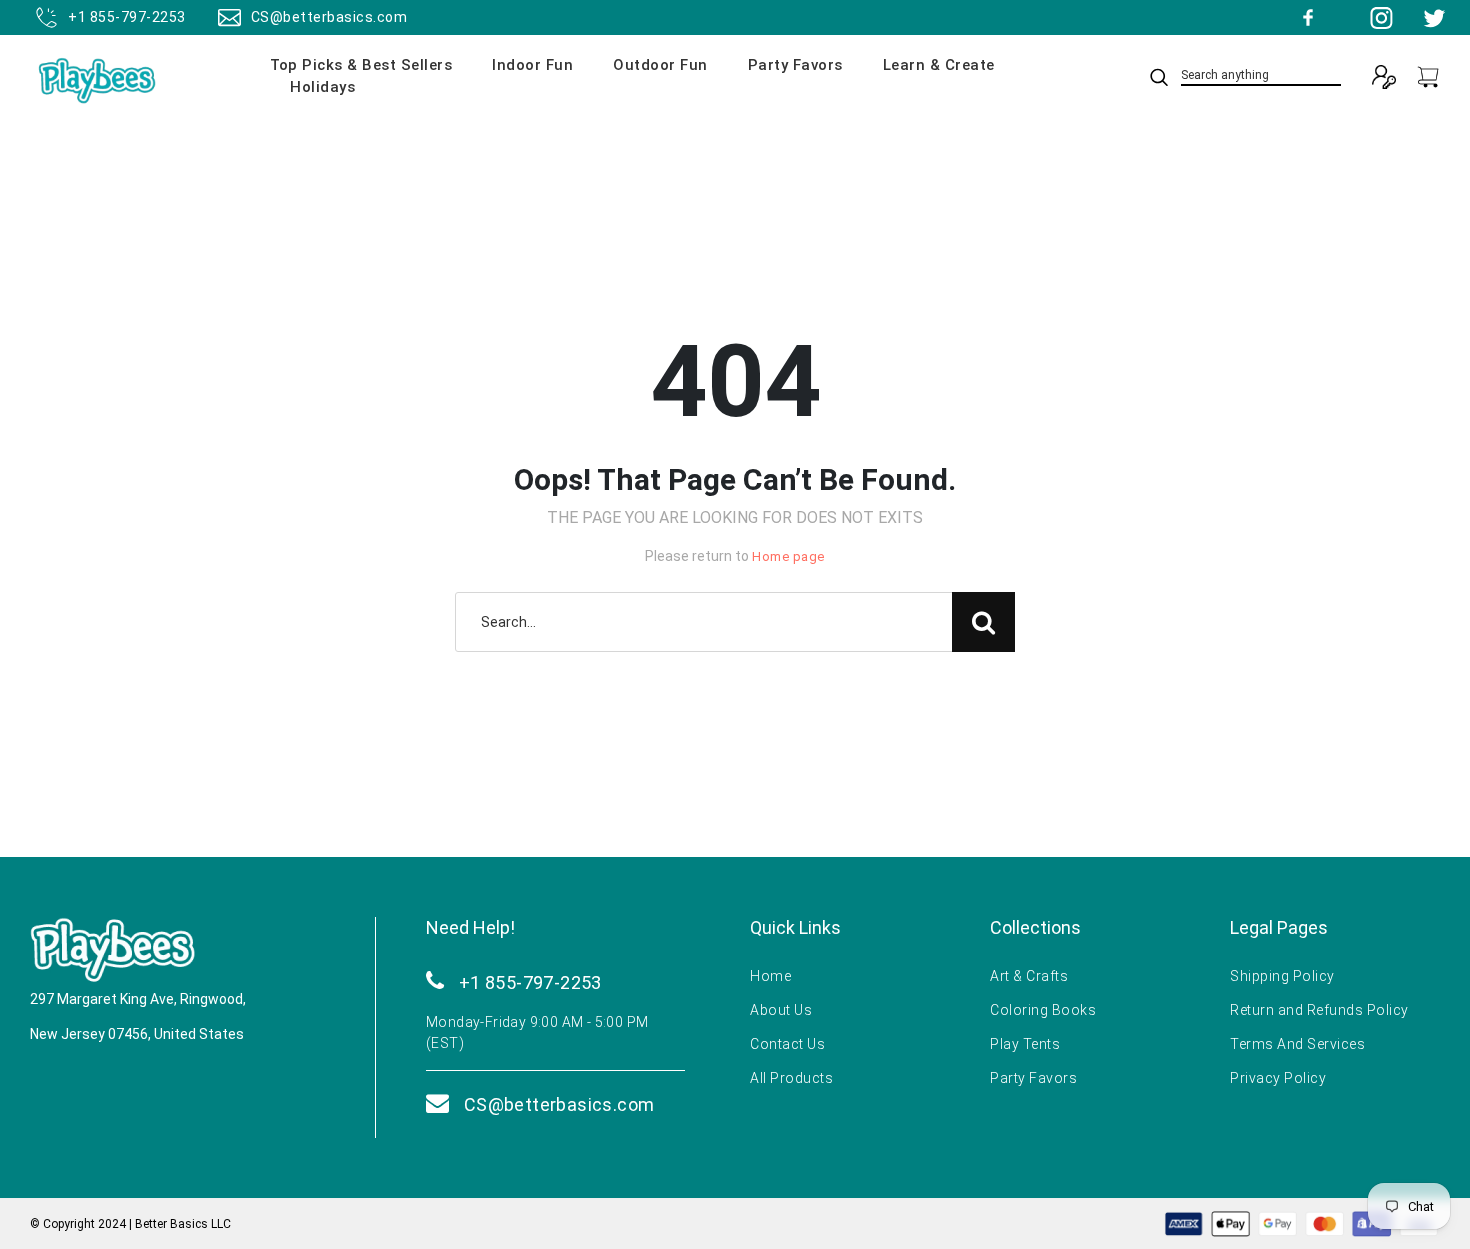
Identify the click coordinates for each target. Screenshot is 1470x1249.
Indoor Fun (532, 65)
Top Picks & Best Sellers (361, 65)
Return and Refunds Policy (1319, 1010)
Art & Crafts (1029, 976)
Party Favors (795, 65)
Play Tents (1025, 1044)
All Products (791, 1078)
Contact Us (787, 1044)
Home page (788, 556)
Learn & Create (939, 65)
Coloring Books (1043, 1010)
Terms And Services (1297, 1044)
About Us (781, 1010)
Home (770, 976)
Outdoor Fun (660, 65)
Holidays (322, 87)
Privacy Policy (1278, 1078)
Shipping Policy (1282, 976)
